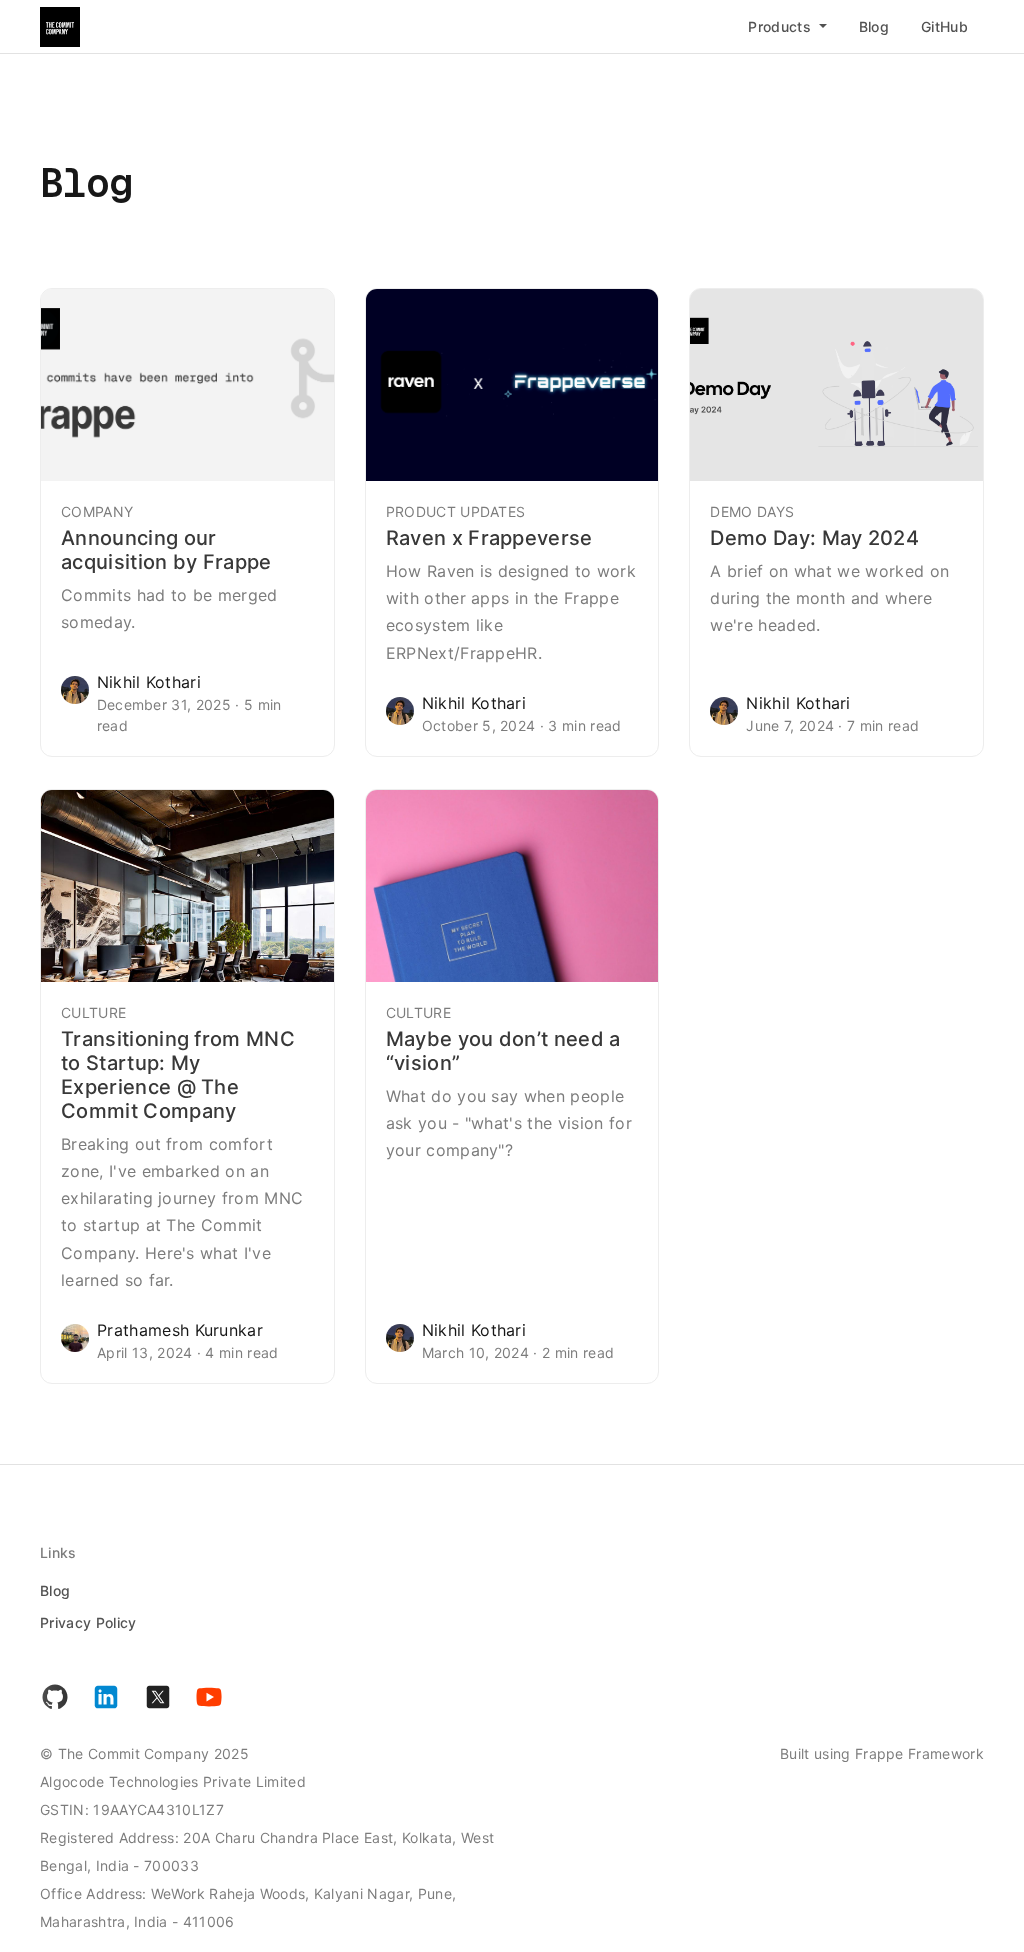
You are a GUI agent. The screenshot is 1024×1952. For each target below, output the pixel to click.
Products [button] (781, 26)
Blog (874, 26)
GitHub (944, 26)
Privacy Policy (88, 1622)
